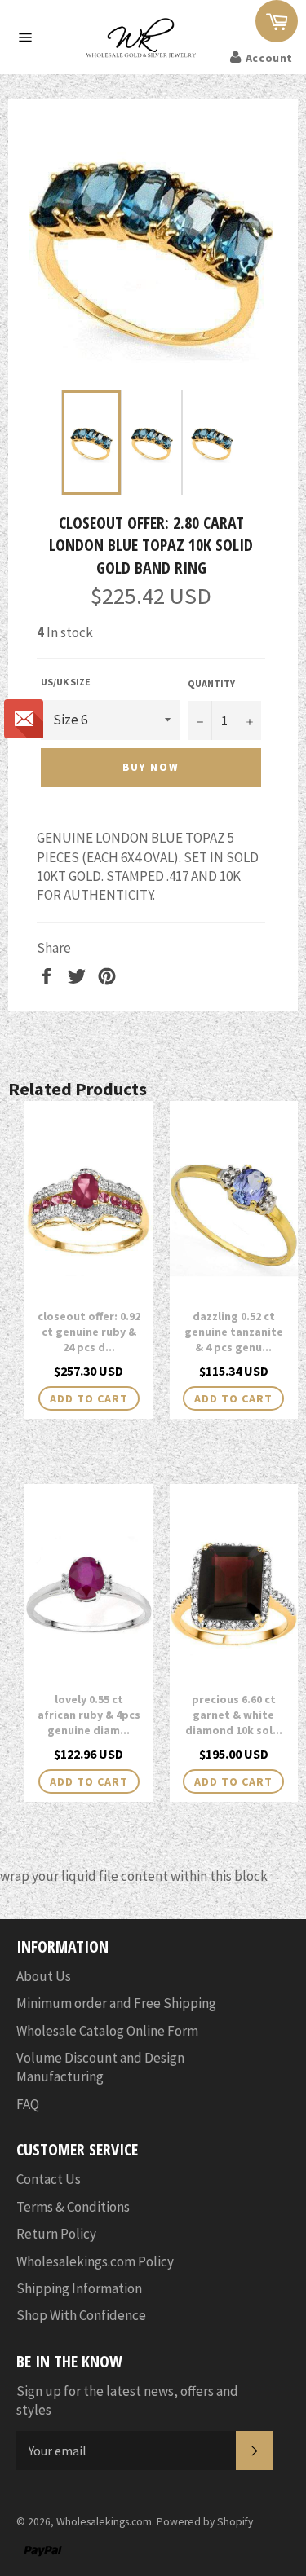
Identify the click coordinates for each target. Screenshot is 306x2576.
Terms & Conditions (73, 2207)
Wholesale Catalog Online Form (107, 2031)
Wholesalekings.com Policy (95, 2261)
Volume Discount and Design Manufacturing (100, 2067)
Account (269, 58)
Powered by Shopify (205, 2522)
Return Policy (56, 2234)
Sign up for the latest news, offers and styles (127, 2400)
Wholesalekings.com (104, 2522)
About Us (44, 1976)
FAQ (28, 2104)
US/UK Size (66, 682)
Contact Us (49, 2179)
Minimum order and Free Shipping (116, 2003)
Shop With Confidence (81, 2315)
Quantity (211, 683)
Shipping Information (79, 2288)
